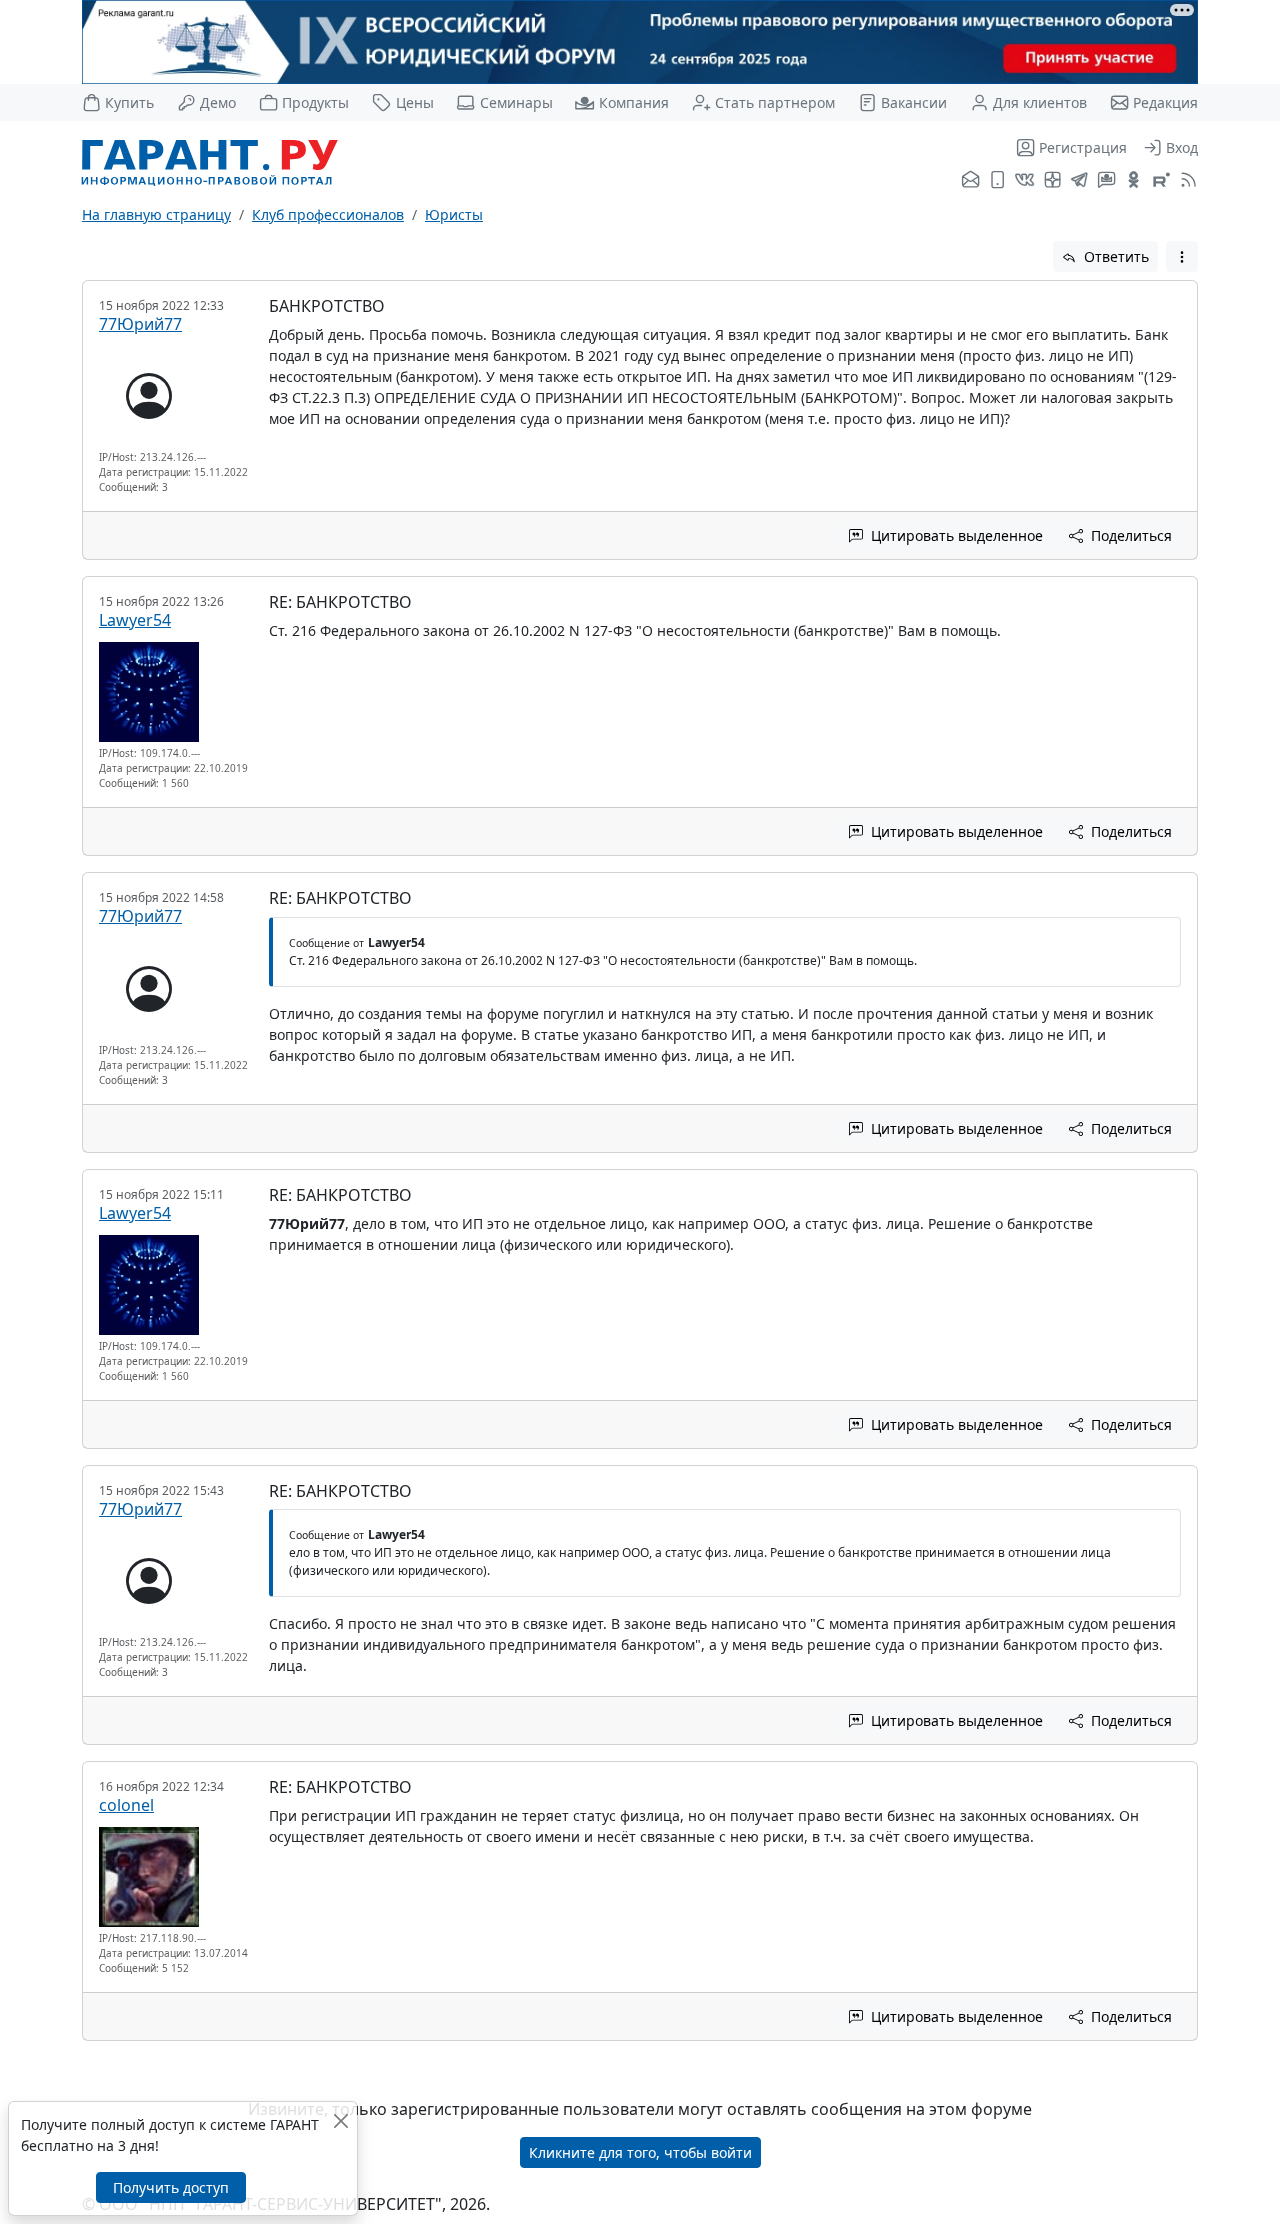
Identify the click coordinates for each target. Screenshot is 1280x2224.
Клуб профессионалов (328, 214)
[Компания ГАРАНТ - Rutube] (1161, 181)
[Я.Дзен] (1052, 181)
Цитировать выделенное (955, 535)
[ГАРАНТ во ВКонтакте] (1024, 181)
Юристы (454, 214)
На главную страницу (156, 214)
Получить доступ (171, 2187)
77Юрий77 (140, 324)
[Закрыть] (340, 2120)
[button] (1182, 256)
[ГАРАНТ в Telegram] (1079, 181)
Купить (129, 102)
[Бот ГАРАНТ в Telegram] (1106, 181)
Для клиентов (1040, 102)
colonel (126, 1805)
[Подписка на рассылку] (970, 181)
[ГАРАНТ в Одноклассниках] (1133, 181)
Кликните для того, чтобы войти (640, 2152)
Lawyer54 (135, 620)
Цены (414, 102)
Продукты (315, 102)
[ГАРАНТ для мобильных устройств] (997, 181)
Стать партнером (775, 102)
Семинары (516, 102)
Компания (633, 102)
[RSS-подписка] (1186, 181)
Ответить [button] (1114, 256)
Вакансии (914, 102)
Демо (218, 102)
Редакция (1165, 102)
